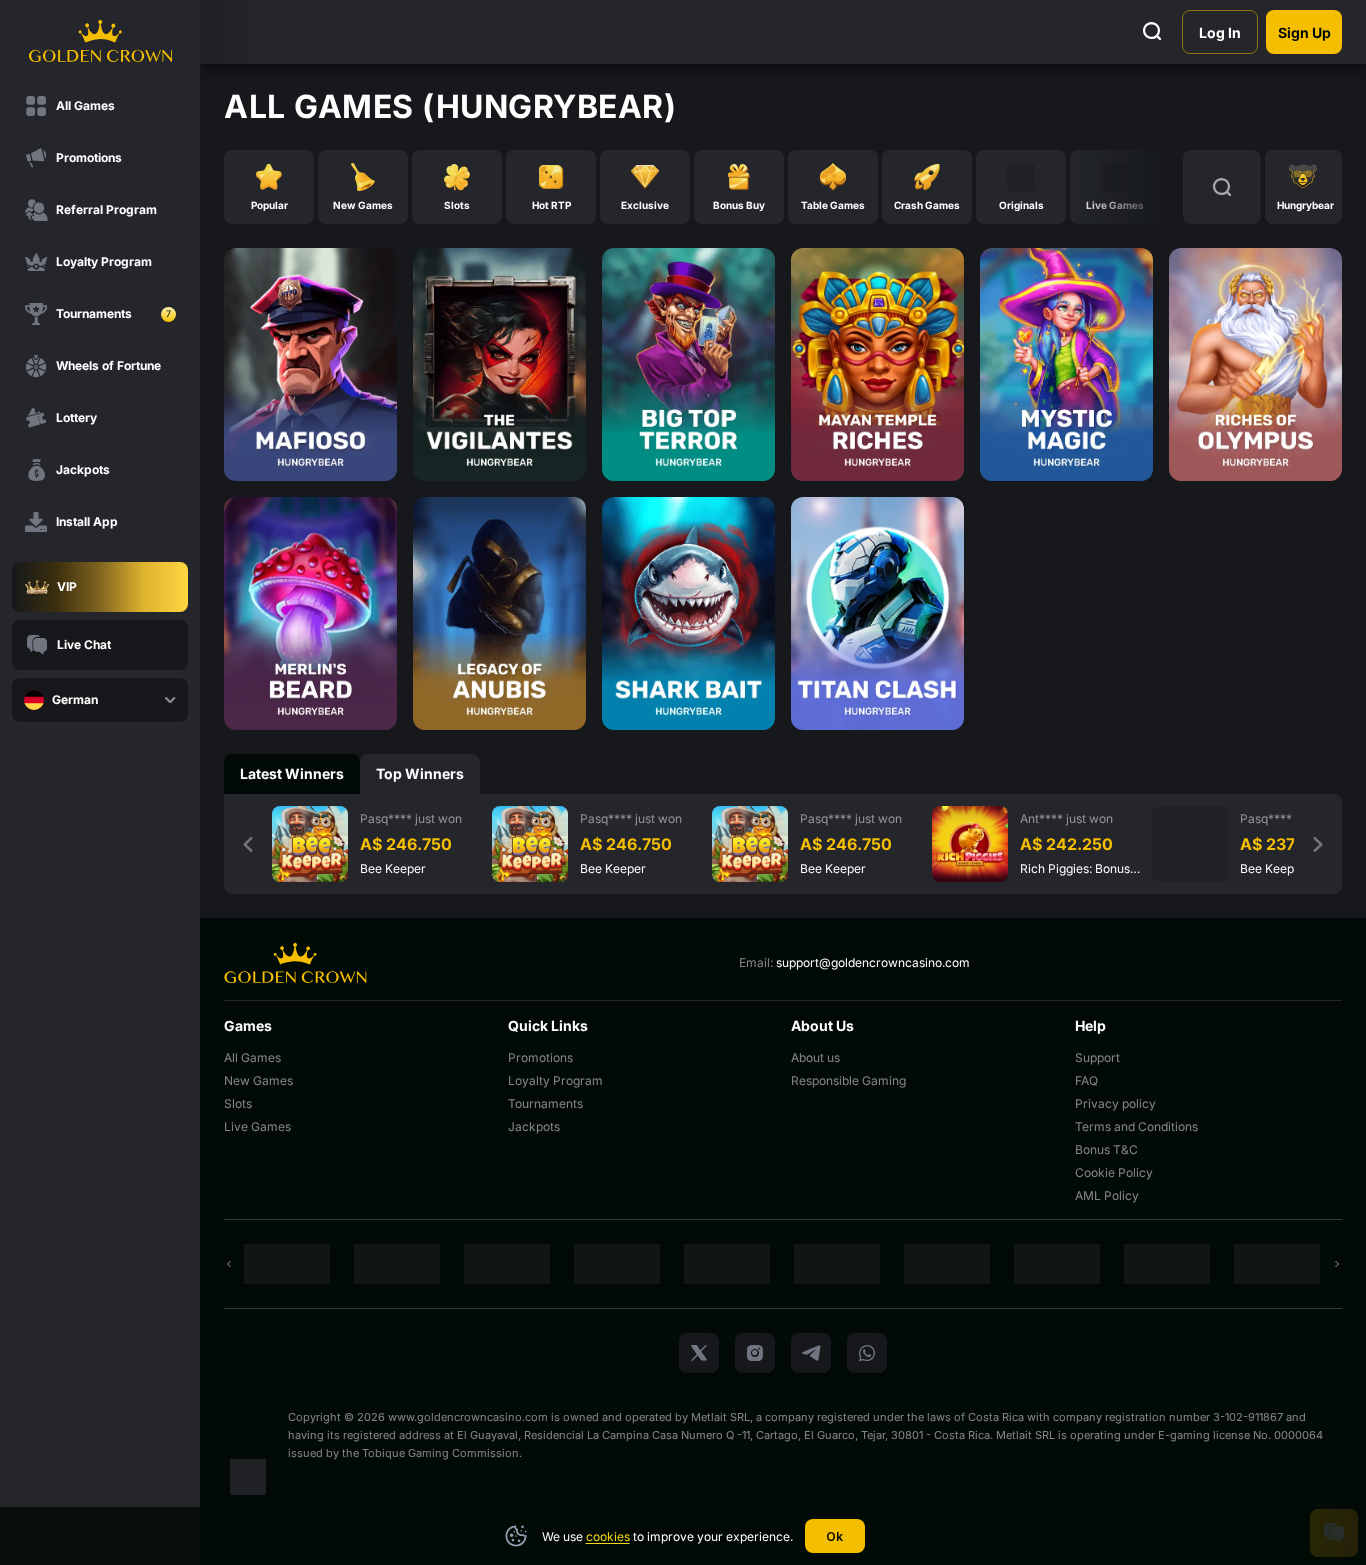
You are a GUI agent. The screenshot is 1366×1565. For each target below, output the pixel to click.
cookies (608, 1536)
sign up (1304, 32)
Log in (1220, 32)
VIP (67, 586)
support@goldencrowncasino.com (873, 962)
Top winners (420, 773)
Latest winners (292, 773)
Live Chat (84, 644)
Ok (834, 1536)
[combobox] (100, 700)
